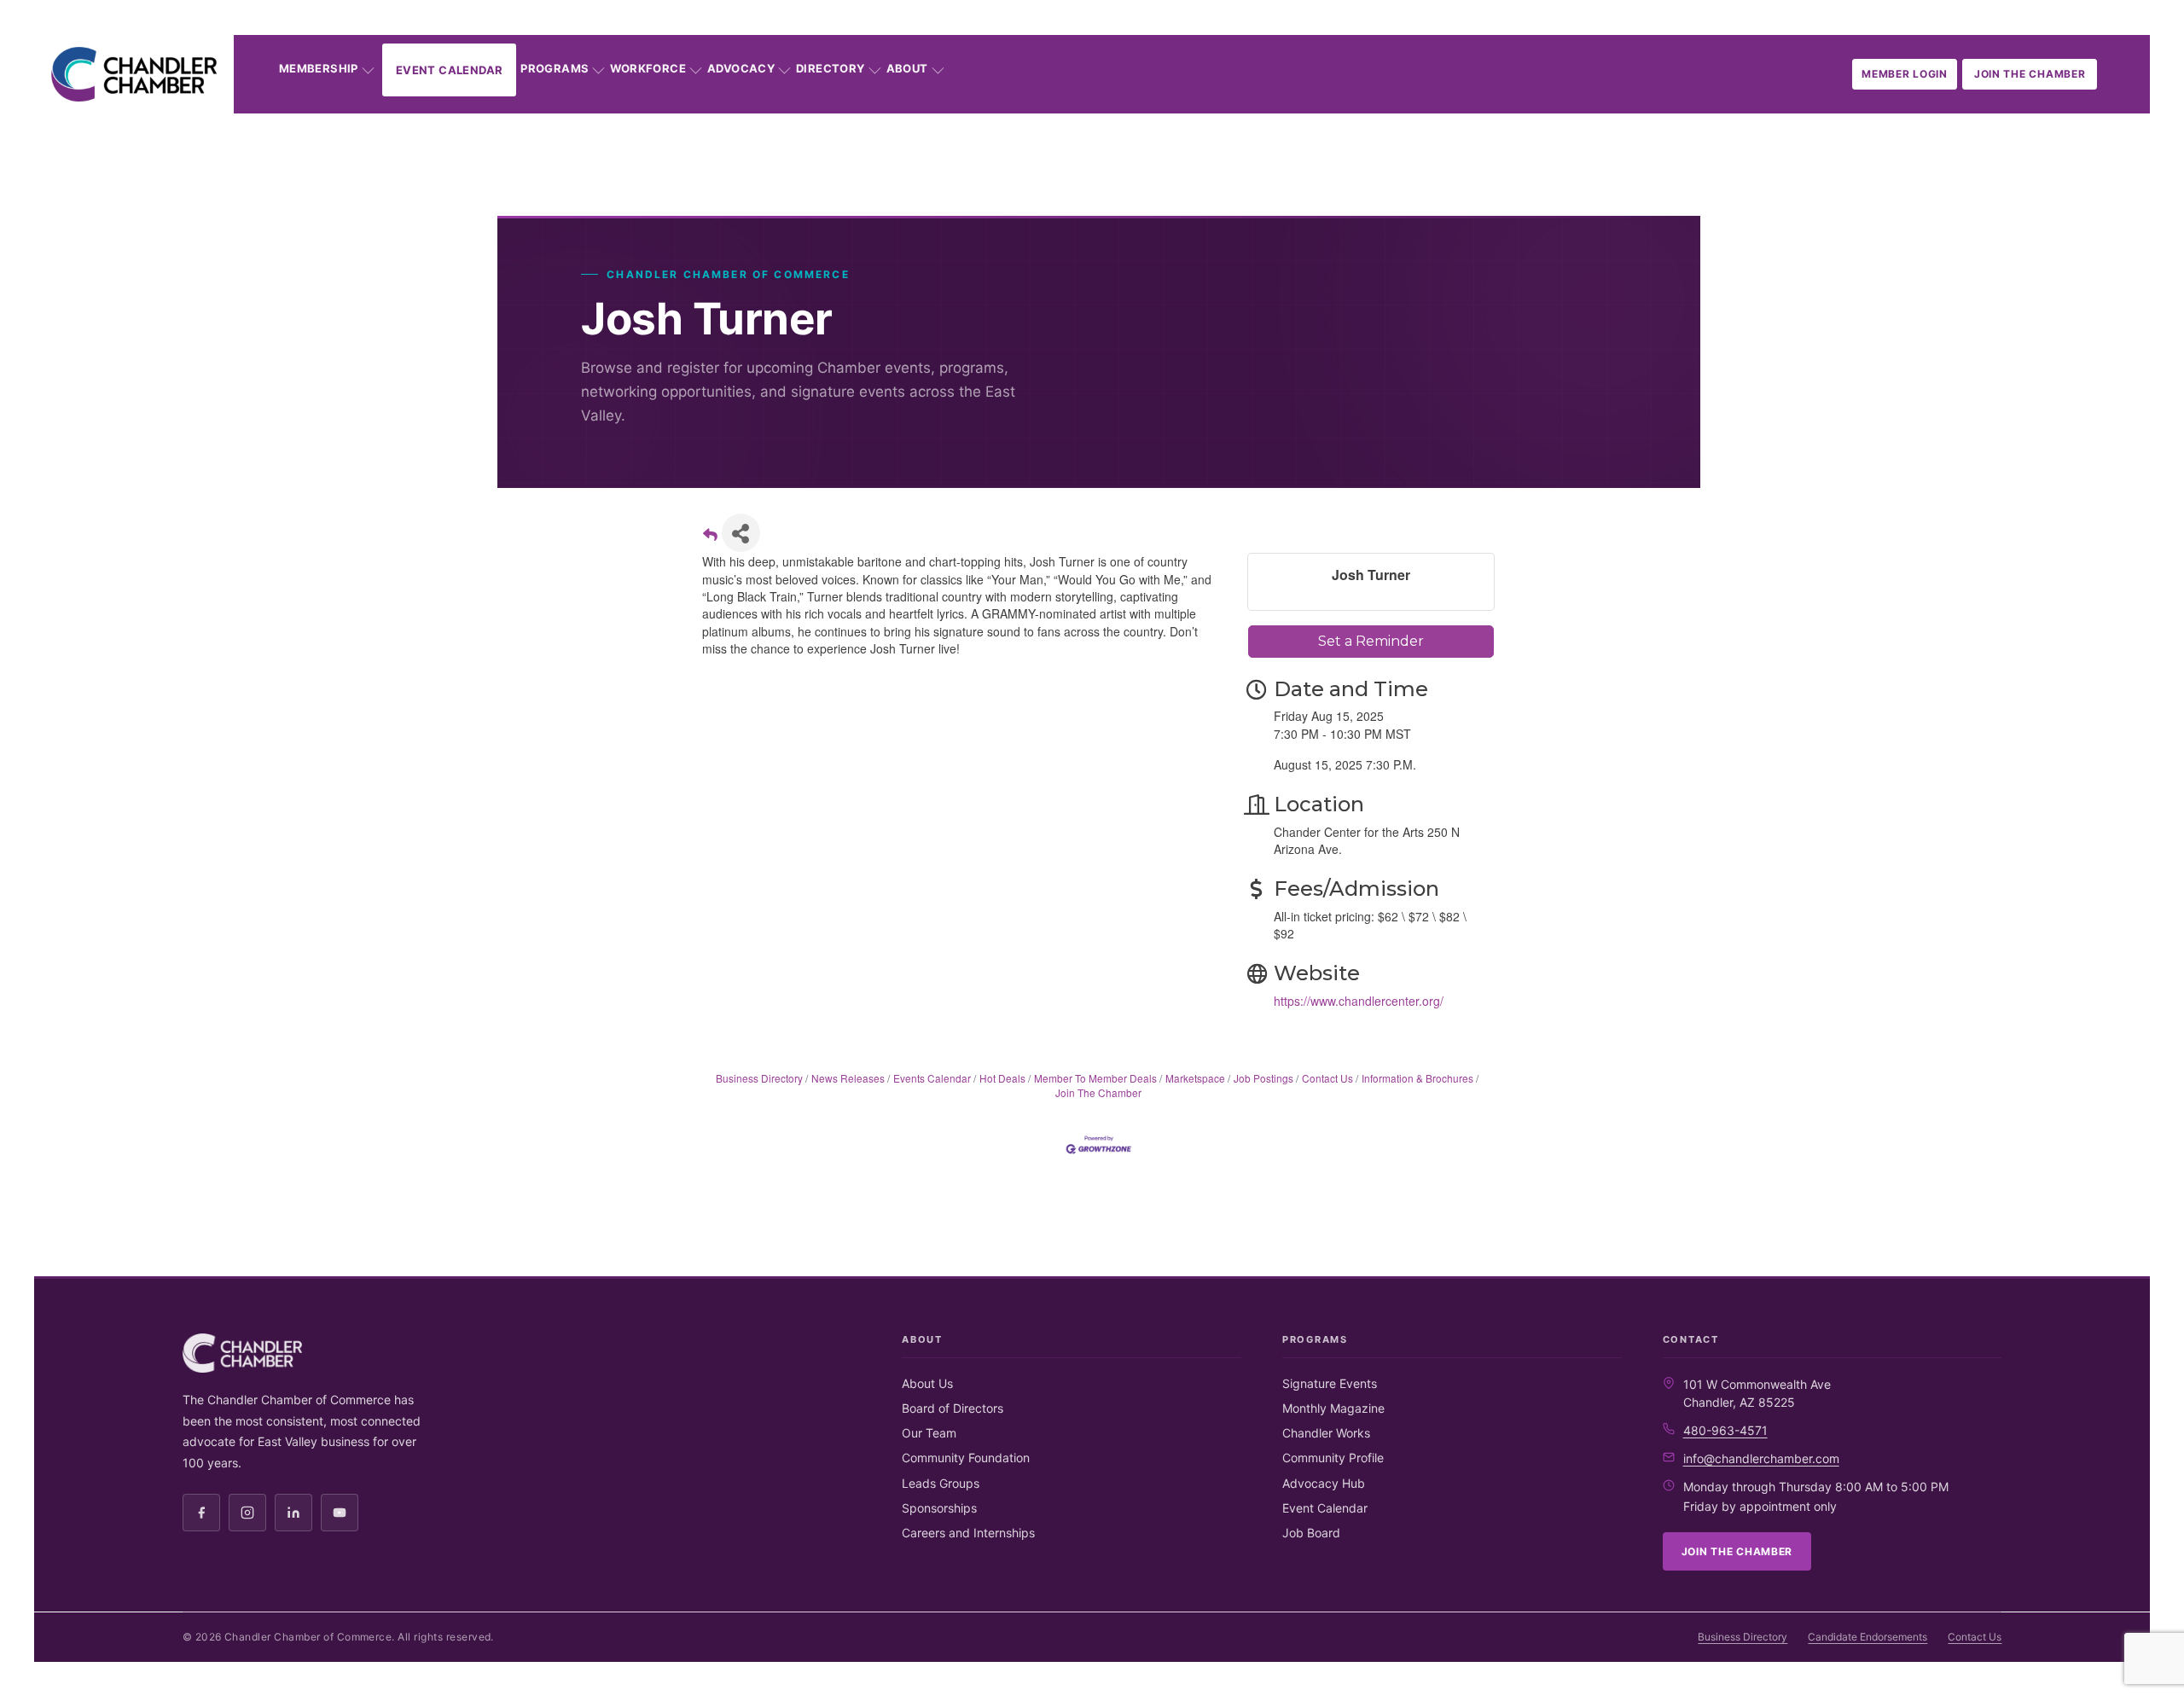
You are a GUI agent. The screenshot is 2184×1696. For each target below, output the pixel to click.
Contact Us (1327, 1078)
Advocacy (741, 68)
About (907, 68)
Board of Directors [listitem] (953, 1408)
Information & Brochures (1417, 1078)
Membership (319, 68)
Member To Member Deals (1095, 1078)
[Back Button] (710, 538)
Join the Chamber (2030, 74)
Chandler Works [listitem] (1326, 1433)
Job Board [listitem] (1311, 1533)
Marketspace (1195, 1078)
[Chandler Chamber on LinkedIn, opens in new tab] (293, 1513)
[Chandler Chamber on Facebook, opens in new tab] (201, 1513)
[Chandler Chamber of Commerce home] (134, 74)
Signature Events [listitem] (1330, 1383)
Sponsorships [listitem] (939, 1508)
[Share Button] (741, 533)
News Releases (848, 1078)
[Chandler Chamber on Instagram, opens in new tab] (247, 1513)
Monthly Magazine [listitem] (1333, 1408)
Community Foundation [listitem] (966, 1458)
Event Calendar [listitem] (1325, 1508)
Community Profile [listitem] (1333, 1458)
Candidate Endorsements (1867, 1637)
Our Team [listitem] (929, 1433)
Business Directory (759, 1078)
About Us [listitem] (927, 1383)
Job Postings (1263, 1078)
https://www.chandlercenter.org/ (1359, 1001)
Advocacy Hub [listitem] (1324, 1483)
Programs (555, 68)
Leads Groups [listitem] (941, 1483)
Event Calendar (449, 70)
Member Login (1905, 74)
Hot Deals (1002, 1078)
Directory (831, 68)
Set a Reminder (1371, 641)
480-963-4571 (1725, 1430)
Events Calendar (932, 1078)
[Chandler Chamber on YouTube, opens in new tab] (340, 1513)
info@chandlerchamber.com (1761, 1458)
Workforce (648, 68)
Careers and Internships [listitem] (968, 1533)
